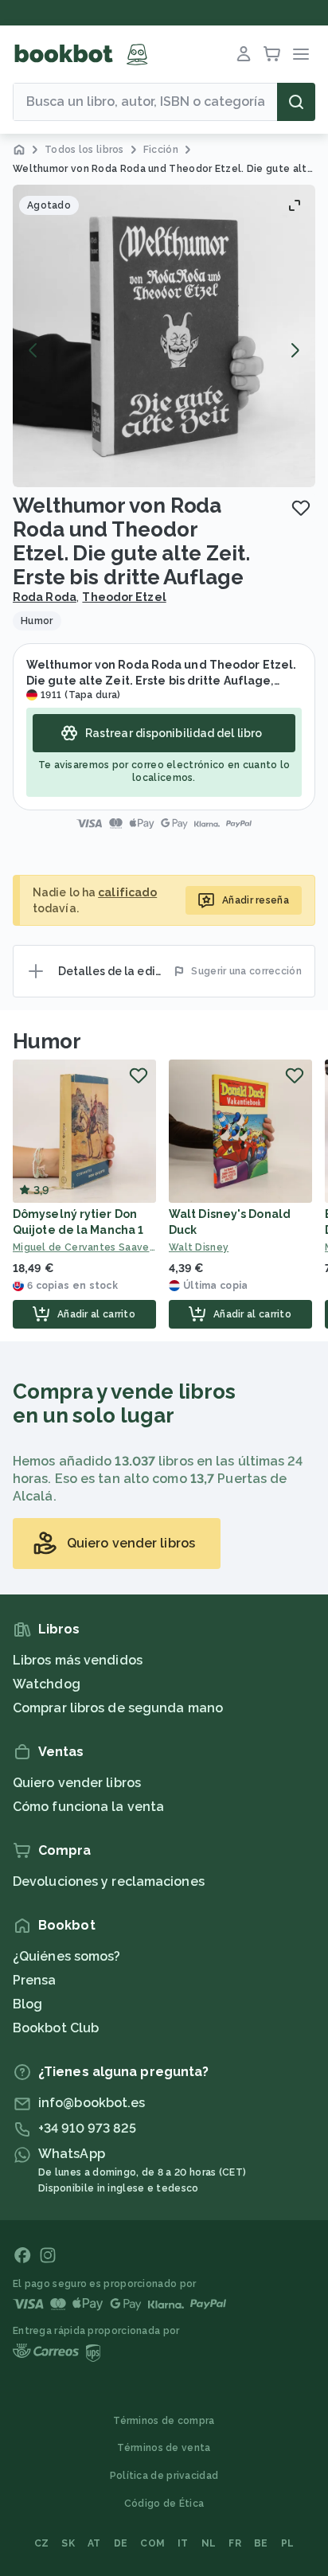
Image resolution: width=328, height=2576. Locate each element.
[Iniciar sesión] (244, 54)
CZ (42, 2543)
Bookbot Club (56, 2028)
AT (94, 2543)
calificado (127, 892)
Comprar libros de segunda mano (118, 1708)
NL (209, 2543)
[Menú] (301, 54)
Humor (47, 1041)
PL (288, 2543)
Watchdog (47, 1684)
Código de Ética (164, 2504)
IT (183, 2543)
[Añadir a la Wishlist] (301, 508)
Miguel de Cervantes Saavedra (84, 1247)
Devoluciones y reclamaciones (109, 1881)
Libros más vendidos (78, 1660)
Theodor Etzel (124, 597)
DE (121, 2543)
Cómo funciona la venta (88, 1807)
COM (152, 2543)
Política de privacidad (164, 2476)
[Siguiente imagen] (295, 350)
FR (235, 2543)
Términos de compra (164, 2421)
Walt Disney (199, 1247)
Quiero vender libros (77, 1783)
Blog (27, 2004)
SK (68, 2543)
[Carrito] (272, 54)
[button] (164, 336)
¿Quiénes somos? (67, 1956)
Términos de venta (164, 2448)
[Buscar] (296, 102)
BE (261, 2543)
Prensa (35, 1980)
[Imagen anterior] (33, 350)
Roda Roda (45, 597)
